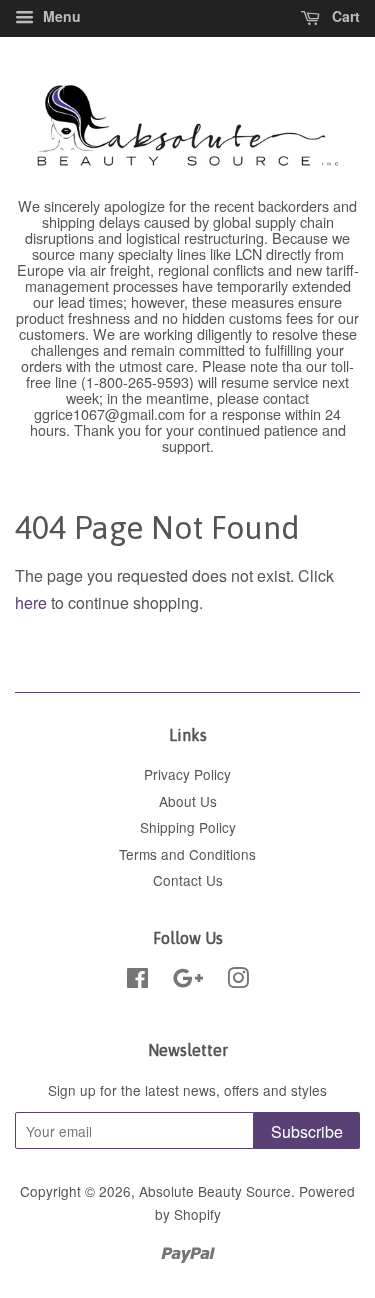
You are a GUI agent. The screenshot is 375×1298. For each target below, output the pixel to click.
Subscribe (307, 1131)
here (31, 602)
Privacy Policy (187, 774)
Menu (60, 16)
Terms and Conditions (187, 854)
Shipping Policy (188, 827)
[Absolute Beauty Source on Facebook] (137, 981)
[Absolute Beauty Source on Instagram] (238, 981)
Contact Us (188, 880)
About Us (188, 801)
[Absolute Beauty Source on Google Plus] (188, 981)
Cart (344, 16)
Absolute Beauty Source (215, 1191)
